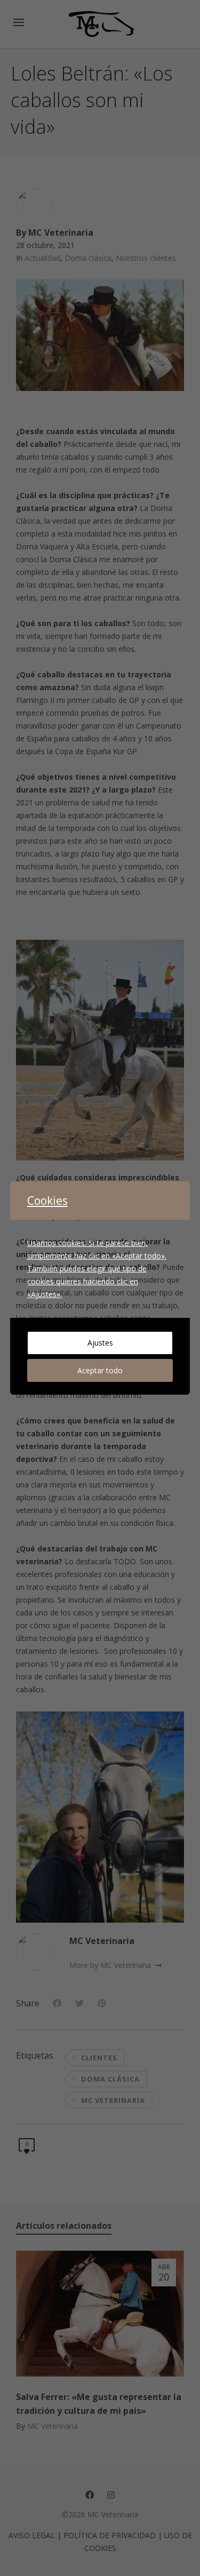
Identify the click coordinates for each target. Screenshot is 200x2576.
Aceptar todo (100, 1370)
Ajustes (100, 1343)
